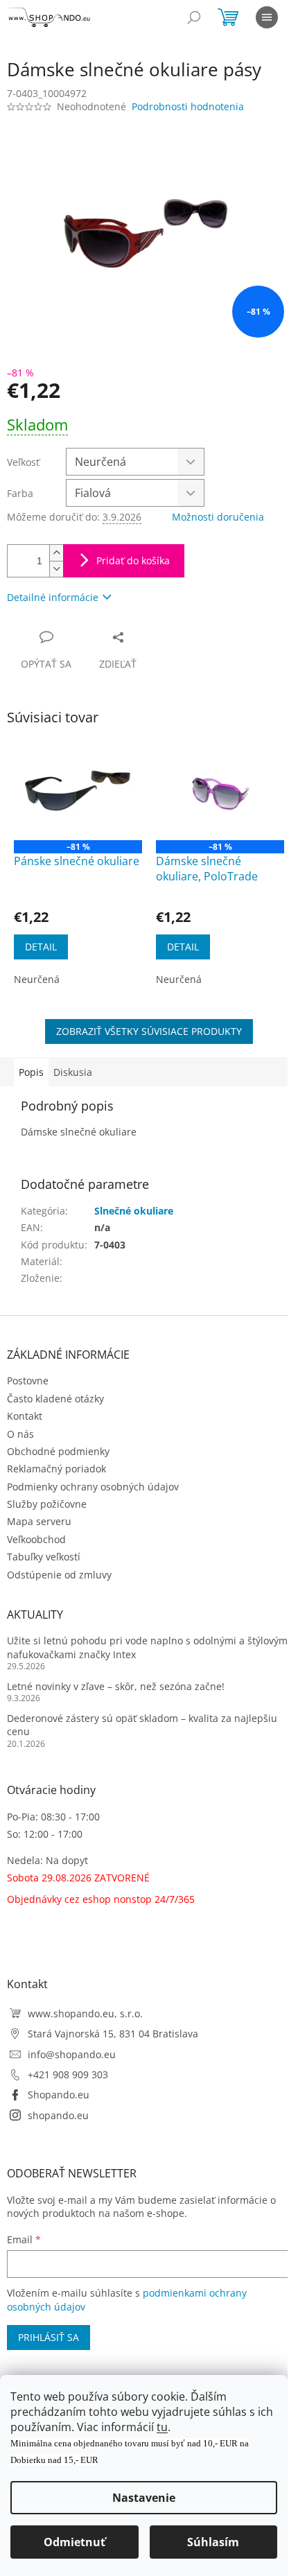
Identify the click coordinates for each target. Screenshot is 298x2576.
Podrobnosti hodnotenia (188, 106)
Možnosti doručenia (218, 517)
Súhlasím (213, 2542)
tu (162, 2427)
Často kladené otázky (55, 1399)
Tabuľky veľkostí (44, 1557)
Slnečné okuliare (134, 1211)
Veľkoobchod (36, 1539)
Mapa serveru (39, 1521)
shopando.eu (58, 2115)
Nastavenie (144, 2498)
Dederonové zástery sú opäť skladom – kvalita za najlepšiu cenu (142, 1725)
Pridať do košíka (133, 560)
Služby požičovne (47, 1504)
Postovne (28, 1381)
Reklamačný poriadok (56, 1469)
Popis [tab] (31, 1072)
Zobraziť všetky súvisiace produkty (149, 1031)
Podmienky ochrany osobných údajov (93, 1487)
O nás (20, 1434)
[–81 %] (78, 792)
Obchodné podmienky (58, 1451)
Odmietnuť (74, 2542)
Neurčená (37, 979)
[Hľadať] (194, 17)
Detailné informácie (53, 597)
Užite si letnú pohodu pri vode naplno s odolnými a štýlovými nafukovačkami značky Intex (149, 1647)
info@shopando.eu (72, 2054)
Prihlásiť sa (49, 2337)
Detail (41, 947)
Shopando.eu (59, 2095)
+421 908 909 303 (68, 2074)
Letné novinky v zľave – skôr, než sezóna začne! (116, 1686)
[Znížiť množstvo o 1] (56, 569)
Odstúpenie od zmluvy (59, 1575)
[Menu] (267, 17)
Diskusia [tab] (73, 1072)
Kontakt (25, 1416)
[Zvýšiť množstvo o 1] (56, 553)
